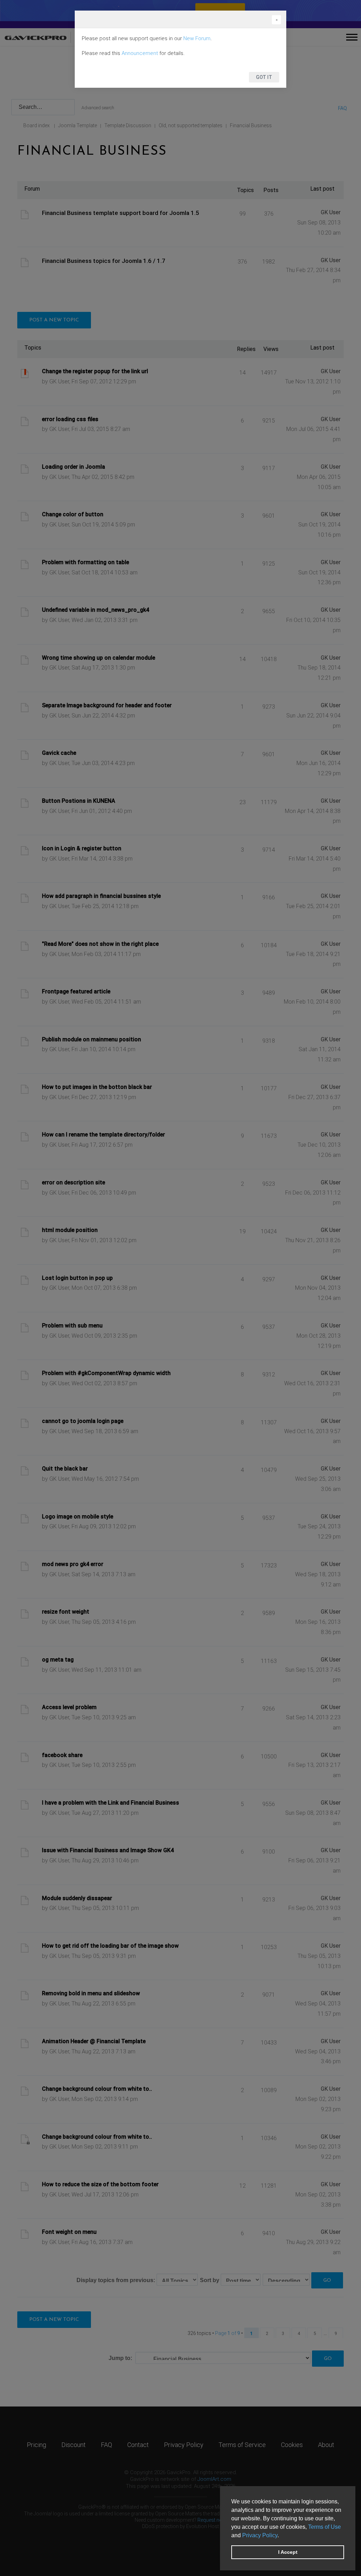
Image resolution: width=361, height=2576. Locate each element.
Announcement (140, 53)
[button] (281, 2536)
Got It (264, 77)
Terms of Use (325, 2527)
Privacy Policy (260, 2535)
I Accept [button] (288, 2552)
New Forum (197, 38)
